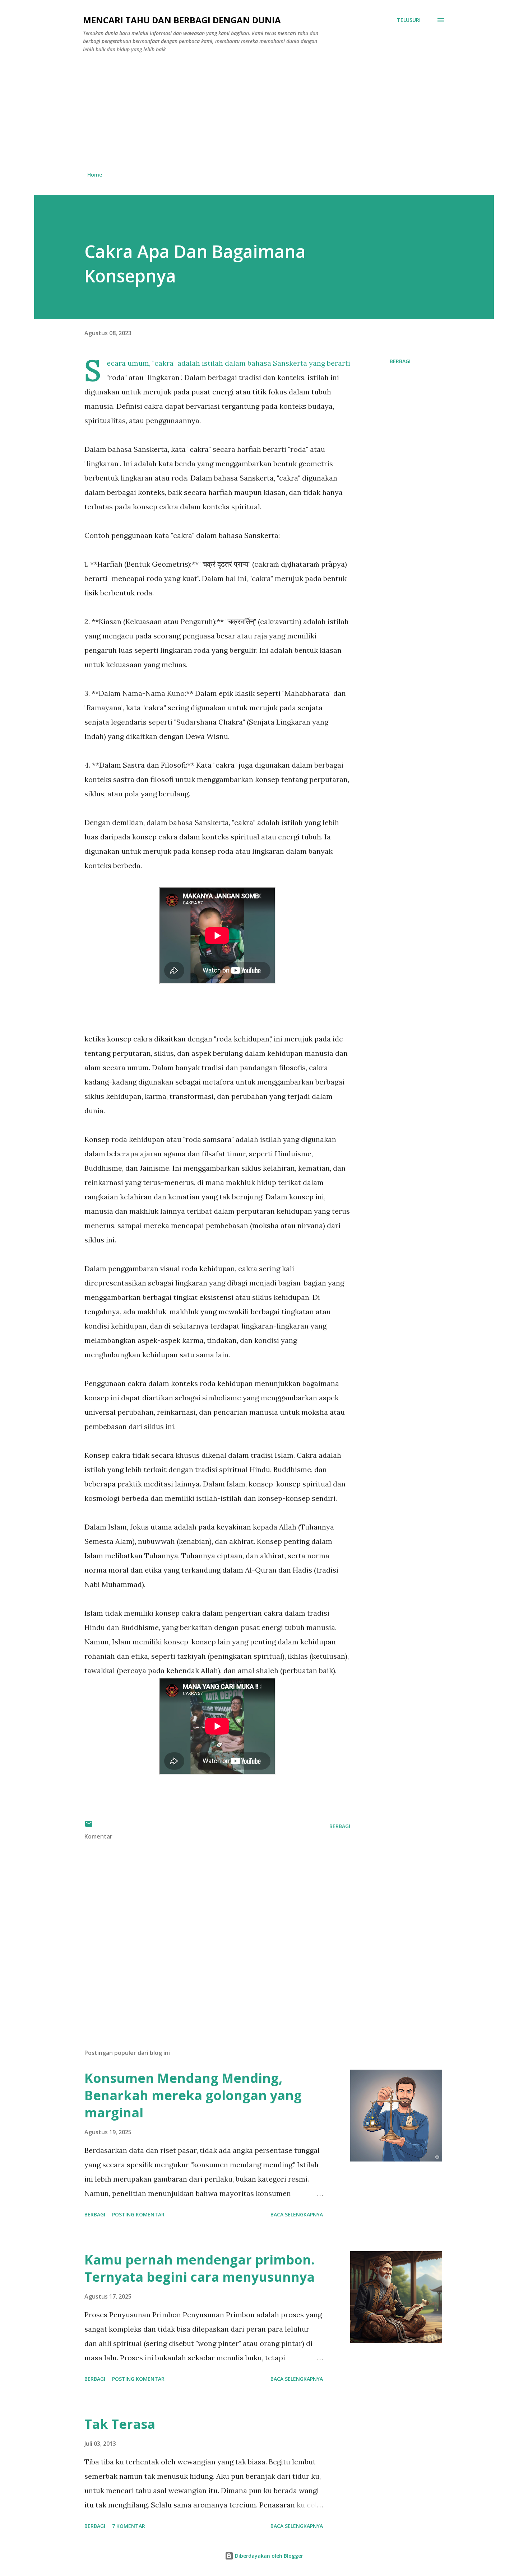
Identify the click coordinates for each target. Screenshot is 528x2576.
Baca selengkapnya (297, 2214)
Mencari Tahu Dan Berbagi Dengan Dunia (182, 20)
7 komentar (129, 2526)
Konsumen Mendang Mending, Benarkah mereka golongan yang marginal (193, 2095)
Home (95, 175)
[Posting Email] (89, 1826)
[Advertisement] (264, 112)
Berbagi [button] (400, 361)
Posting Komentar (138, 2214)
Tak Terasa (120, 2424)
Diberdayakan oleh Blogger (268, 2556)
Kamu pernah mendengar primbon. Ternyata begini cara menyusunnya (200, 2268)
